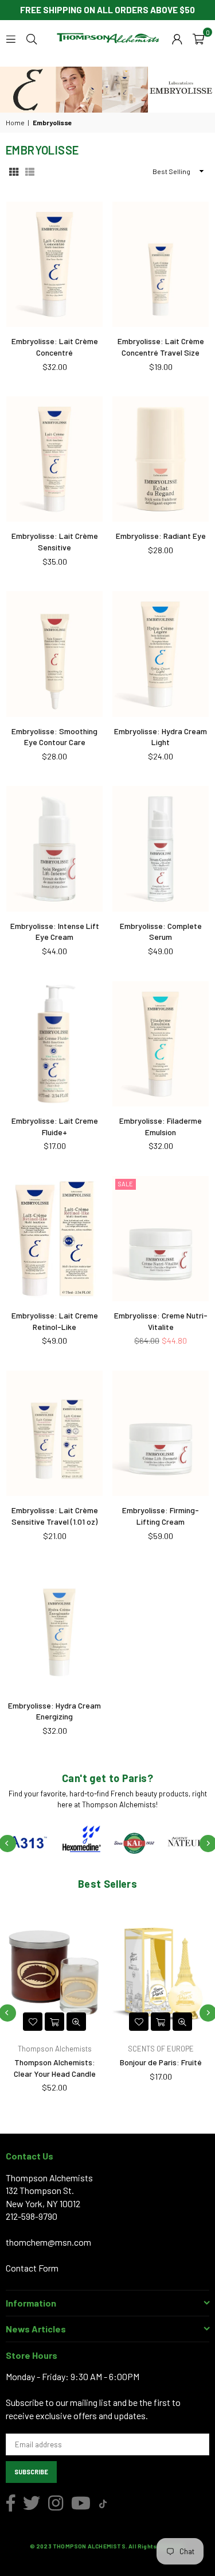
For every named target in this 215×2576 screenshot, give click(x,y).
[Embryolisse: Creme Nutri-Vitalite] (161, 1239)
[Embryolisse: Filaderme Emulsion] (161, 1044)
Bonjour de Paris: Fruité (161, 2062)
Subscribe (31, 2472)
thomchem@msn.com (48, 2242)
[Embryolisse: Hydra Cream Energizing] (54, 1628)
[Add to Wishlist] (33, 2022)
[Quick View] (76, 2022)
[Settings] (177, 38)
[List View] (30, 171)
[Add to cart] (54, 2022)
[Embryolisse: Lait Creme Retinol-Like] (54, 1239)
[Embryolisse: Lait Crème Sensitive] (54, 459)
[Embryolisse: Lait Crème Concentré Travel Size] (161, 264)
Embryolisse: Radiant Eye (161, 536)
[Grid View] (14, 171)
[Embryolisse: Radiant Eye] (161, 459)
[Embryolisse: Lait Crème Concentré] (54, 264)
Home (15, 122)
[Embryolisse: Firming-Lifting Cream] (161, 1433)
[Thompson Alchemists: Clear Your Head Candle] (54, 1972)
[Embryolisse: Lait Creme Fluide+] (54, 1044)
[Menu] (11, 38)
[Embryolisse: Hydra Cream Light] (161, 654)
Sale (126, 1184)
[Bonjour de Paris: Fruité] (161, 1972)
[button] (198, 38)
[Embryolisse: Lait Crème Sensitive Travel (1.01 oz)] (54, 1433)
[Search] (32, 38)
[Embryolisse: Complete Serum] (161, 849)
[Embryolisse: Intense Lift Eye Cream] (54, 849)
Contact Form (32, 2268)
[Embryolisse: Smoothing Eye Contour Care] (54, 654)
